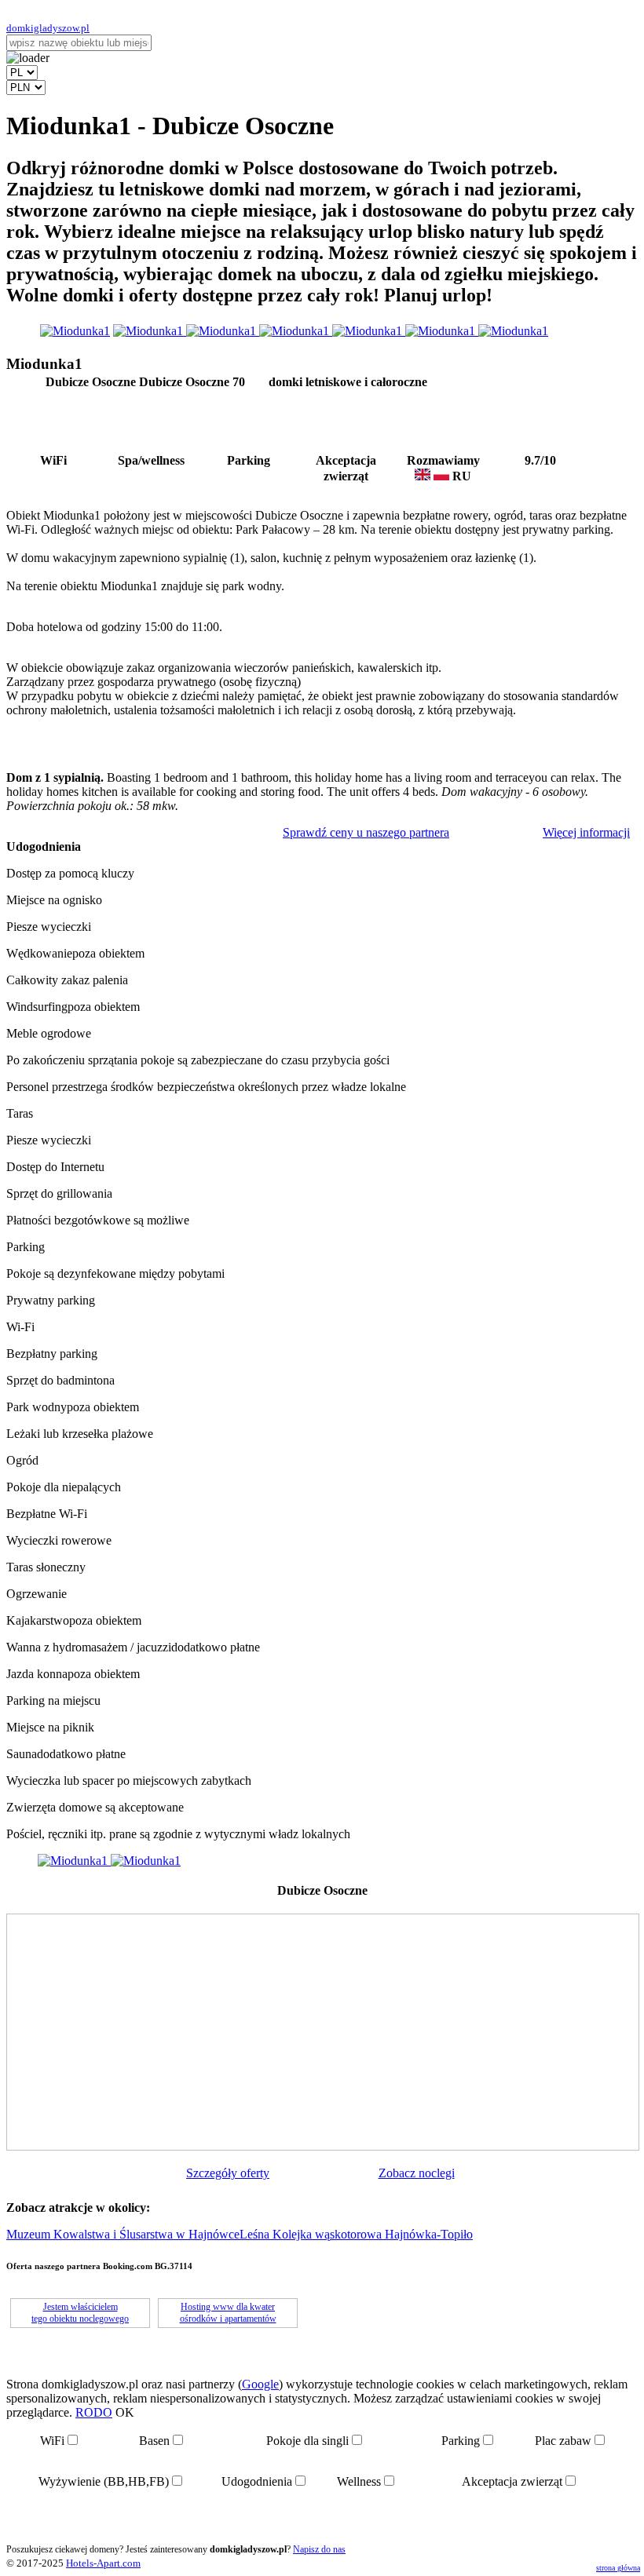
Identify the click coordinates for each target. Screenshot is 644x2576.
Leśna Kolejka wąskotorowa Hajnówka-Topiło (356, 2234)
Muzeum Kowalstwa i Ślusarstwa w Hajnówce (123, 2234)
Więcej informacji (586, 832)
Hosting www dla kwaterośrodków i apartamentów (228, 2313)
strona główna (618, 2568)
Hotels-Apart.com (103, 2563)
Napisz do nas (319, 2549)
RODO (94, 2412)
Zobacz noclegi (417, 2173)
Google (260, 2384)
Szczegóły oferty (228, 2173)
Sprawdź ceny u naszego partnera (366, 832)
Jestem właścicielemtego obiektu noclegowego (80, 2313)
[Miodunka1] (75, 331)
